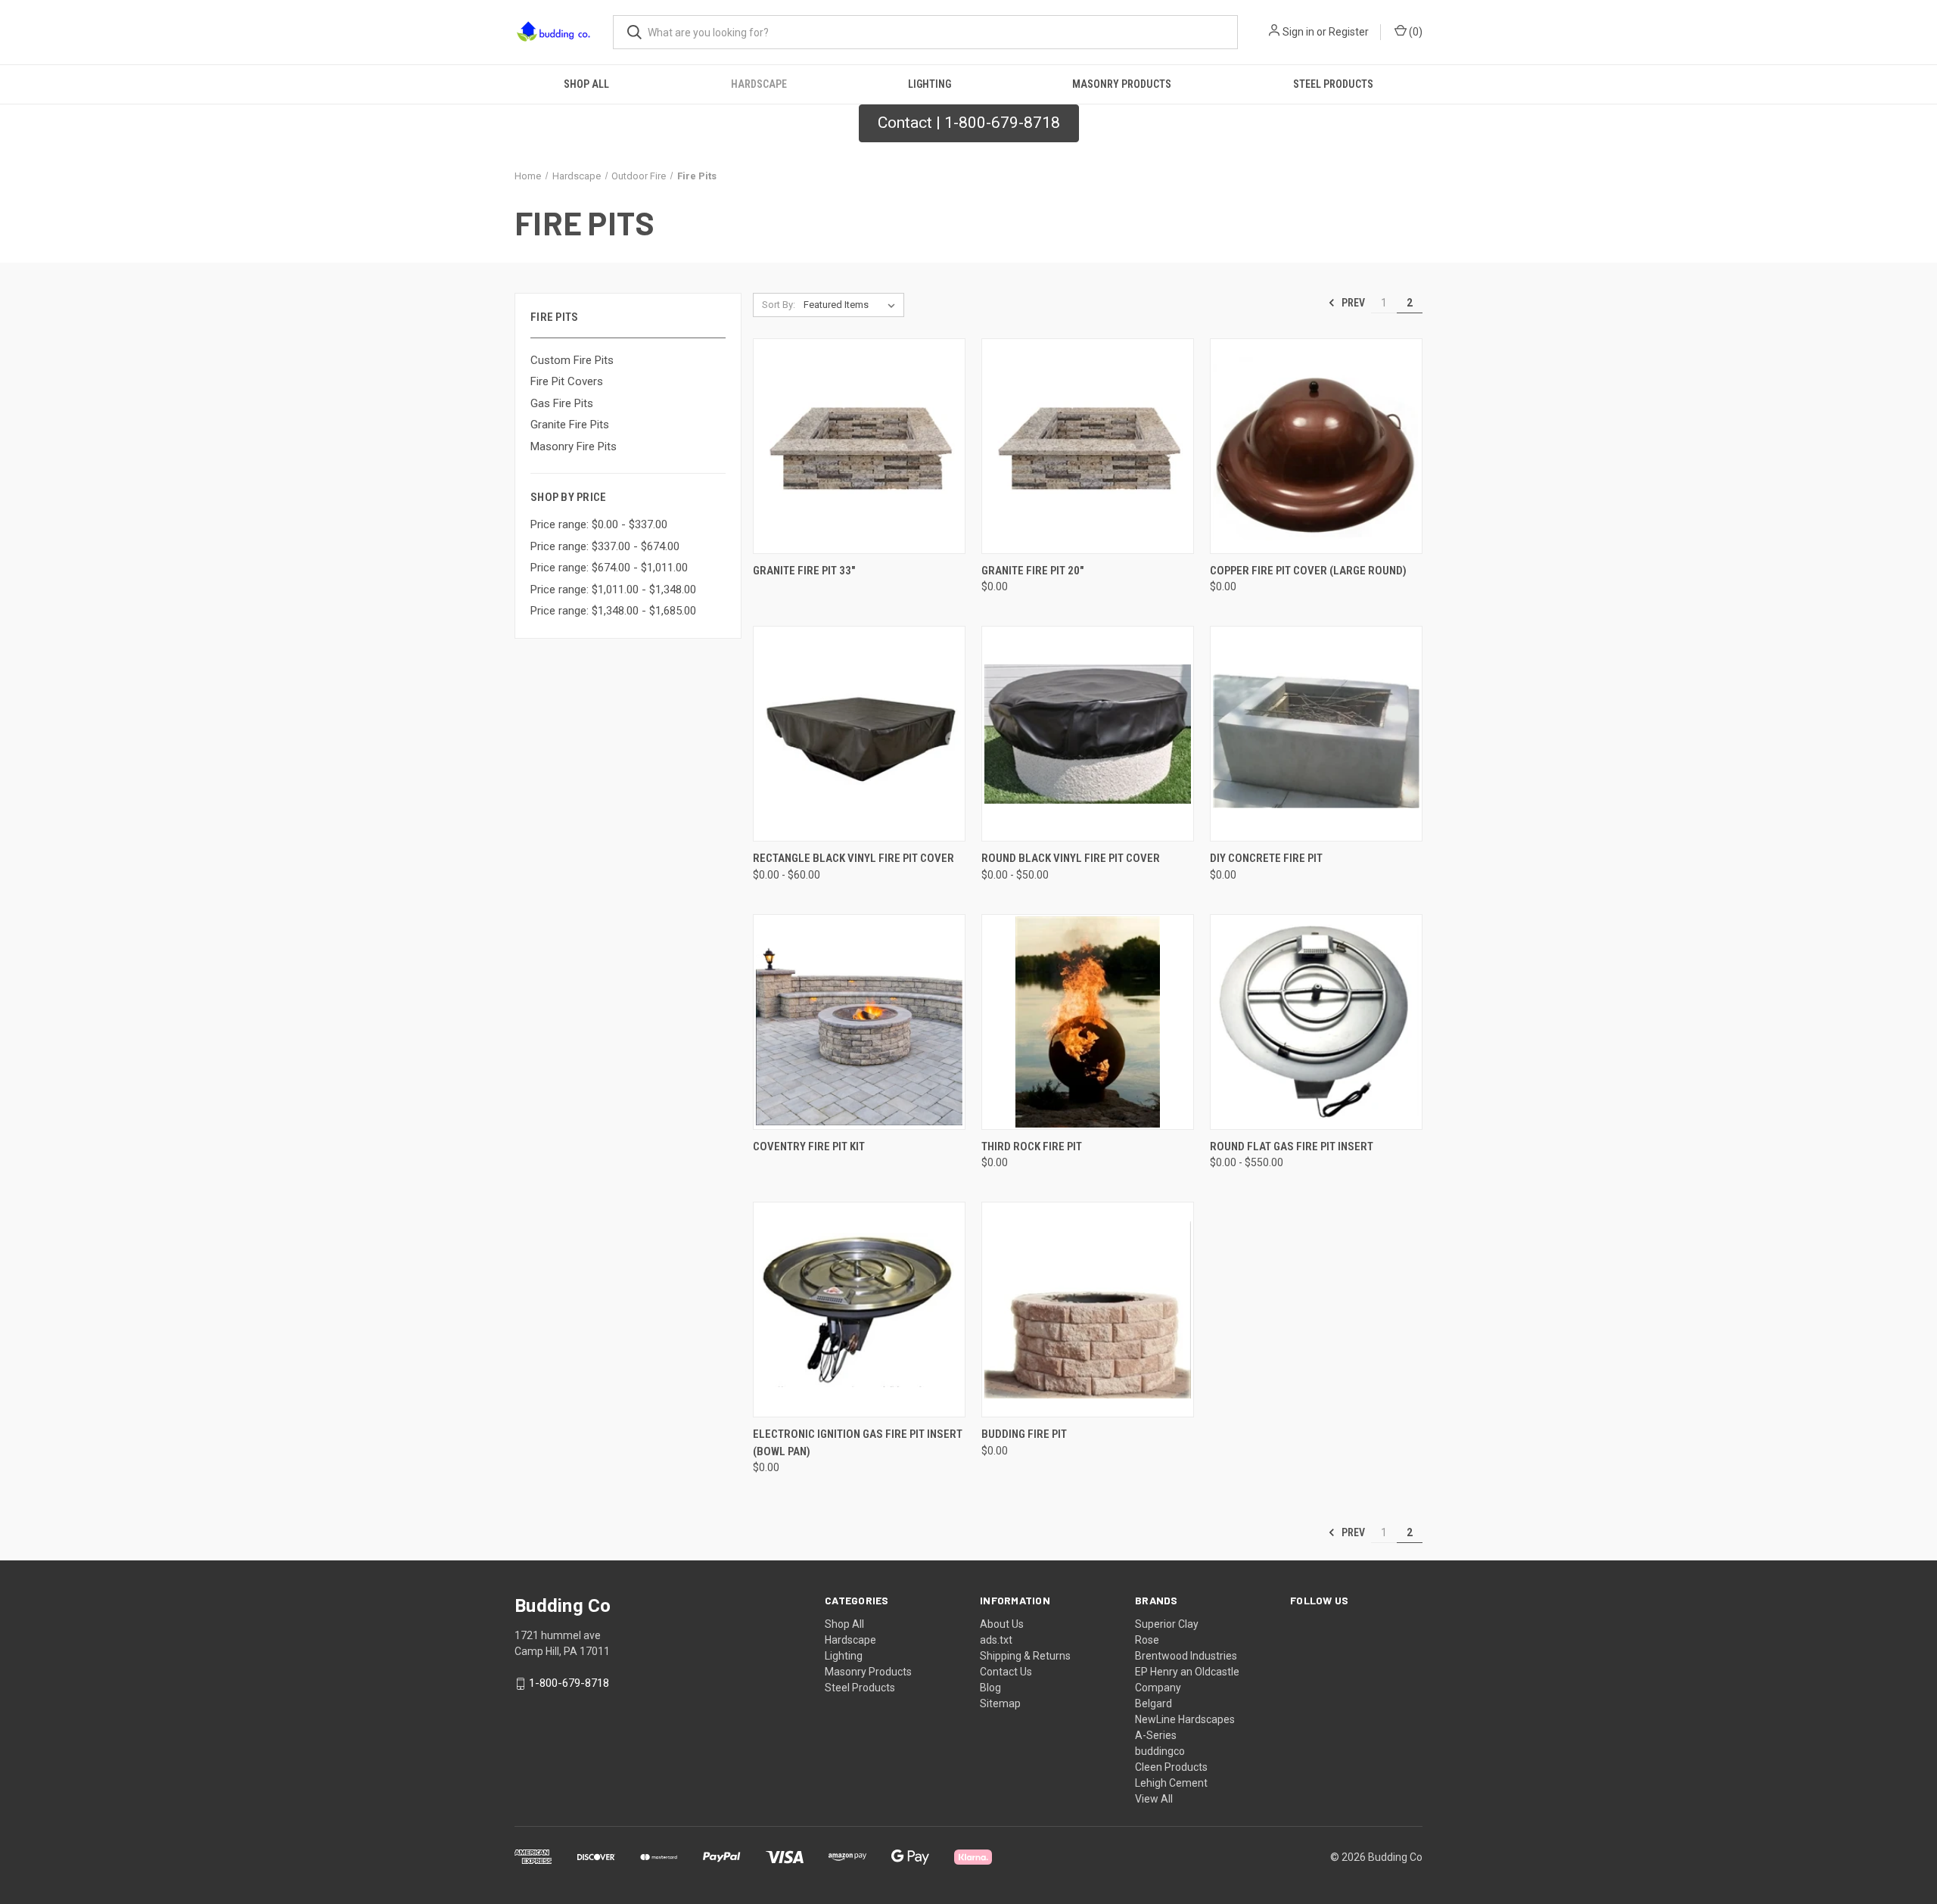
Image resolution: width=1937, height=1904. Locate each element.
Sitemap (1000, 1703)
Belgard (1153, 1703)
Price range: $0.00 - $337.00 (599, 524)
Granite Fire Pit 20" (1032, 571)
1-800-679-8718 (569, 1683)
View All (1154, 1799)
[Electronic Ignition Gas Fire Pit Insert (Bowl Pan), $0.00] (859, 1310)
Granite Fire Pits (570, 425)
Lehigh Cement (1171, 1783)
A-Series (1156, 1735)
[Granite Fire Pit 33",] (859, 446)
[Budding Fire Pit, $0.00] (1088, 1310)
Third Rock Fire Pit (1032, 1146)
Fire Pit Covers (567, 381)
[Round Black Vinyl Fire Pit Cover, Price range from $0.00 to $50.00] (1088, 734)
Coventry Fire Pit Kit (809, 1146)
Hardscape (759, 84)
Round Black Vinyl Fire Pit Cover (1071, 858)
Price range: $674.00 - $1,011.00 (609, 568)
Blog (990, 1688)
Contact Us (1006, 1672)
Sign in (1298, 32)
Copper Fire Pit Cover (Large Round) (1308, 571)
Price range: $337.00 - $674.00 (605, 546)
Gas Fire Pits (562, 403)
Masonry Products (1122, 84)
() (1415, 32)
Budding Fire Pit (1024, 1434)
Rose (1147, 1640)
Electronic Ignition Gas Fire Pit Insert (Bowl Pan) (858, 1443)
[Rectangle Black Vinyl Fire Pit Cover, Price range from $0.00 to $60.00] (859, 734)
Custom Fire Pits (572, 360)
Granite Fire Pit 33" (804, 571)
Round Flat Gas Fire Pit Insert (1292, 1146)
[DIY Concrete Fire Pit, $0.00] (1316, 734)
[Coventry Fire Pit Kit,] (859, 1022)
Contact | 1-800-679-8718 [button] (969, 123)
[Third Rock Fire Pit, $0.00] (1088, 1022)
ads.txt (996, 1640)
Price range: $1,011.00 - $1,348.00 (613, 590)
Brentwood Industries (1186, 1656)
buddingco (1160, 1751)
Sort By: (779, 305)
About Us (1002, 1624)
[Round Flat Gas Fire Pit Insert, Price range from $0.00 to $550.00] (1316, 1022)
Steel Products (1333, 84)
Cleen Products (1171, 1767)
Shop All (586, 84)
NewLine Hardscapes (1185, 1719)
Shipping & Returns (1025, 1656)
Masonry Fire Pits (574, 446)
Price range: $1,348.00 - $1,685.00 (613, 611)
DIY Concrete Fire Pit (1266, 858)
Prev (1352, 303)
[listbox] (852, 305)
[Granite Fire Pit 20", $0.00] (1088, 446)
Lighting (930, 84)
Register (1349, 32)
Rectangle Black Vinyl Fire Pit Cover (853, 858)
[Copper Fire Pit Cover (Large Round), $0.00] (1316, 446)
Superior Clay (1167, 1624)
